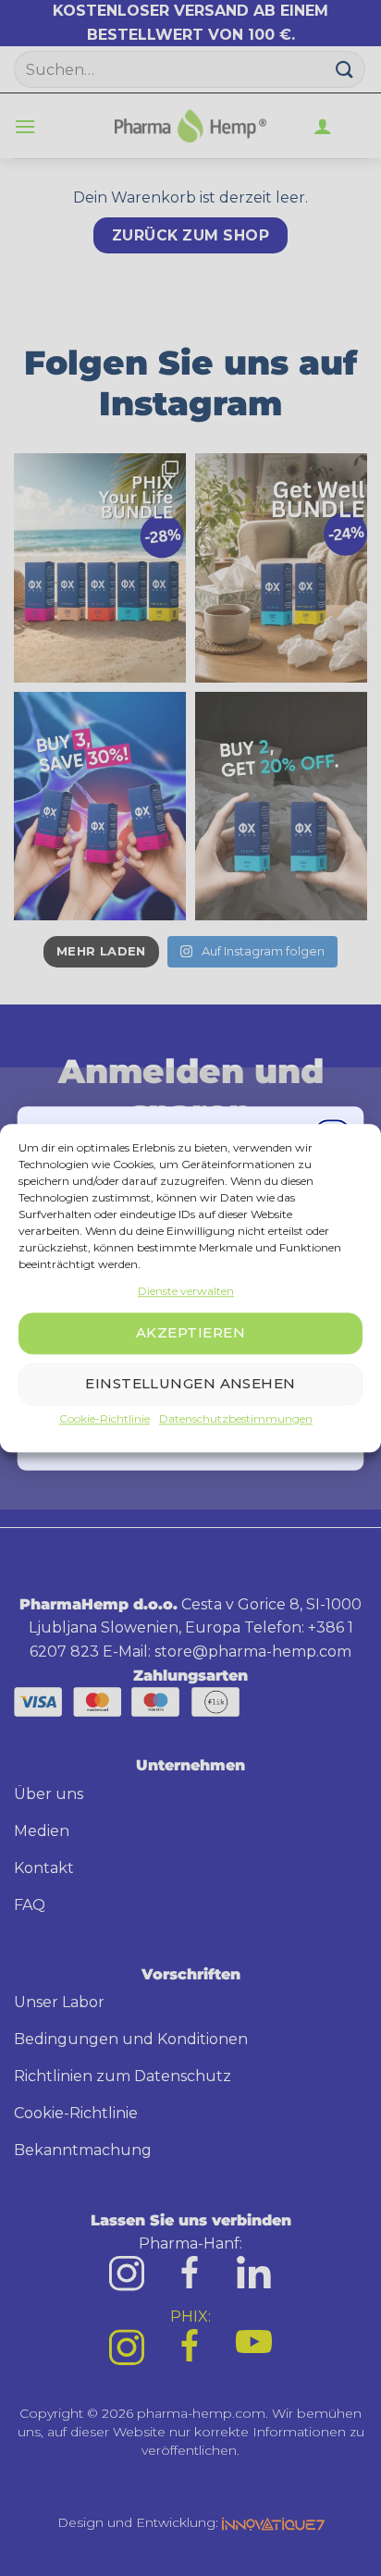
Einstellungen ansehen (190, 1384)
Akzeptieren (190, 1333)
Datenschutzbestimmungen (236, 1418)
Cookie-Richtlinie (104, 1418)
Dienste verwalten (186, 1291)
